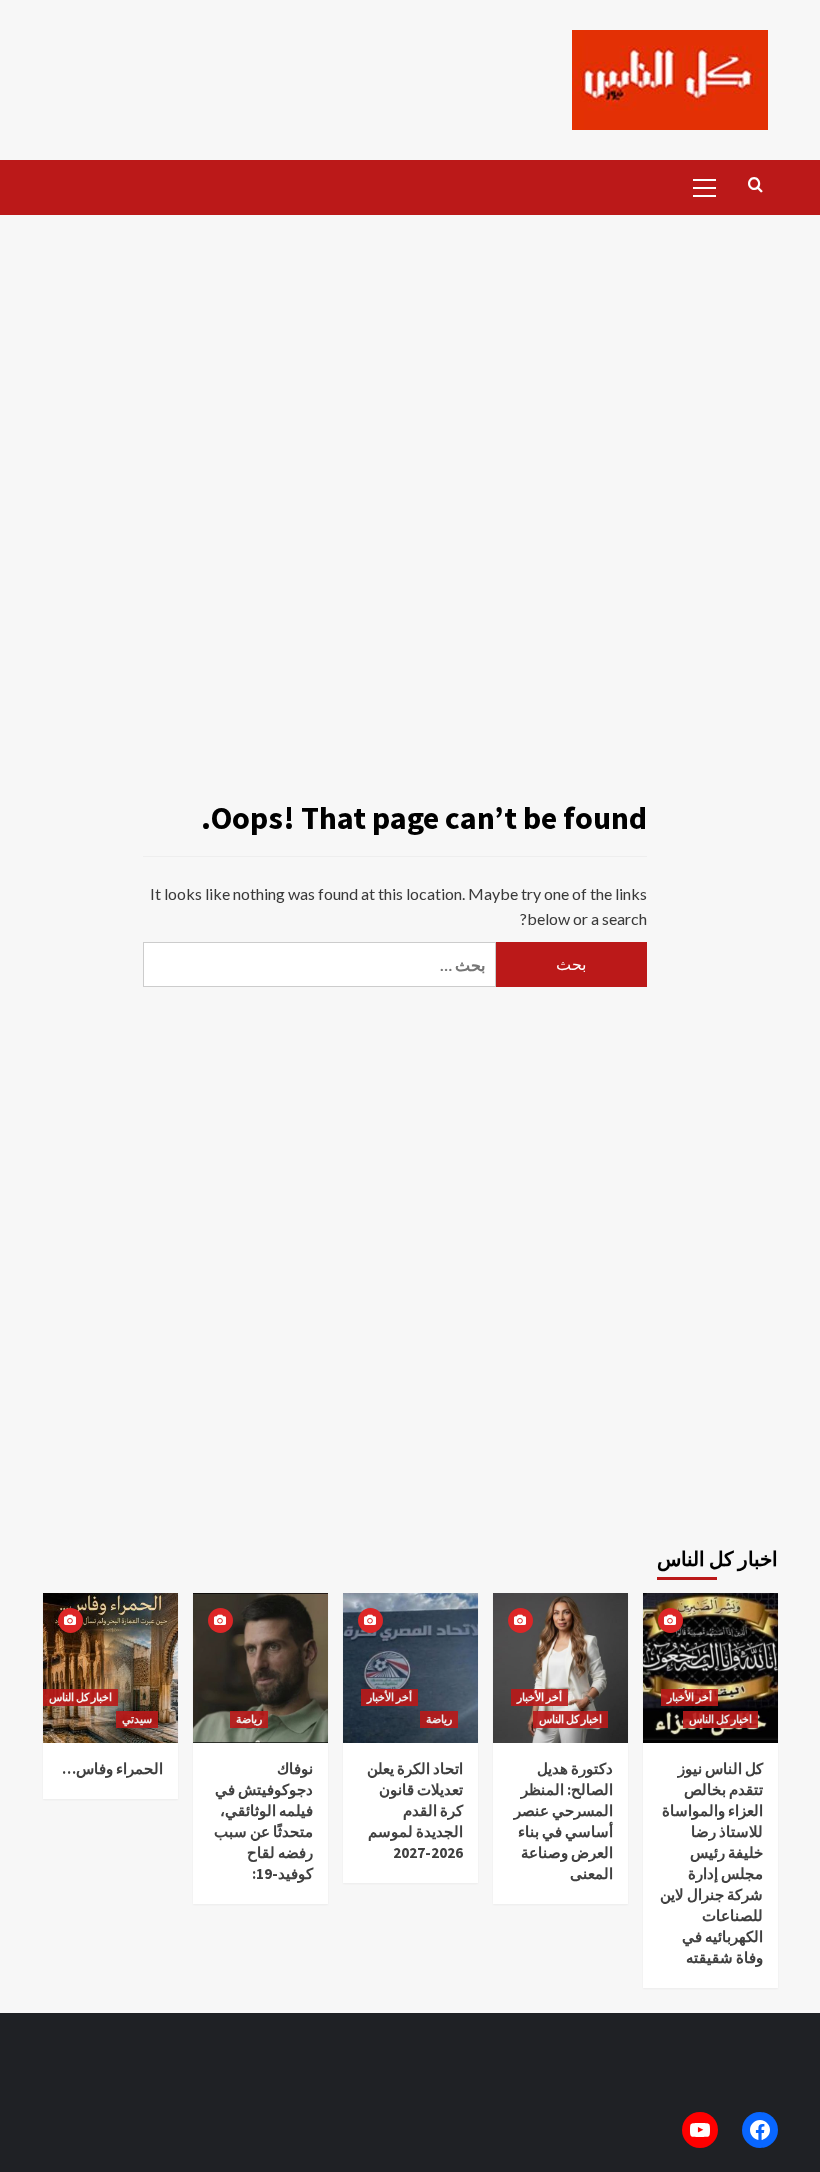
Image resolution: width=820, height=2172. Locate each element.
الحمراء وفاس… (112, 1768)
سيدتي (137, 1719)
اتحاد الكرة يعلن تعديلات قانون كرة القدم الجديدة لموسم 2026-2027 (415, 1810)
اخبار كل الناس (80, 1697)
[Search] (755, 185)
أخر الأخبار (389, 1697)
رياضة (249, 1719)
